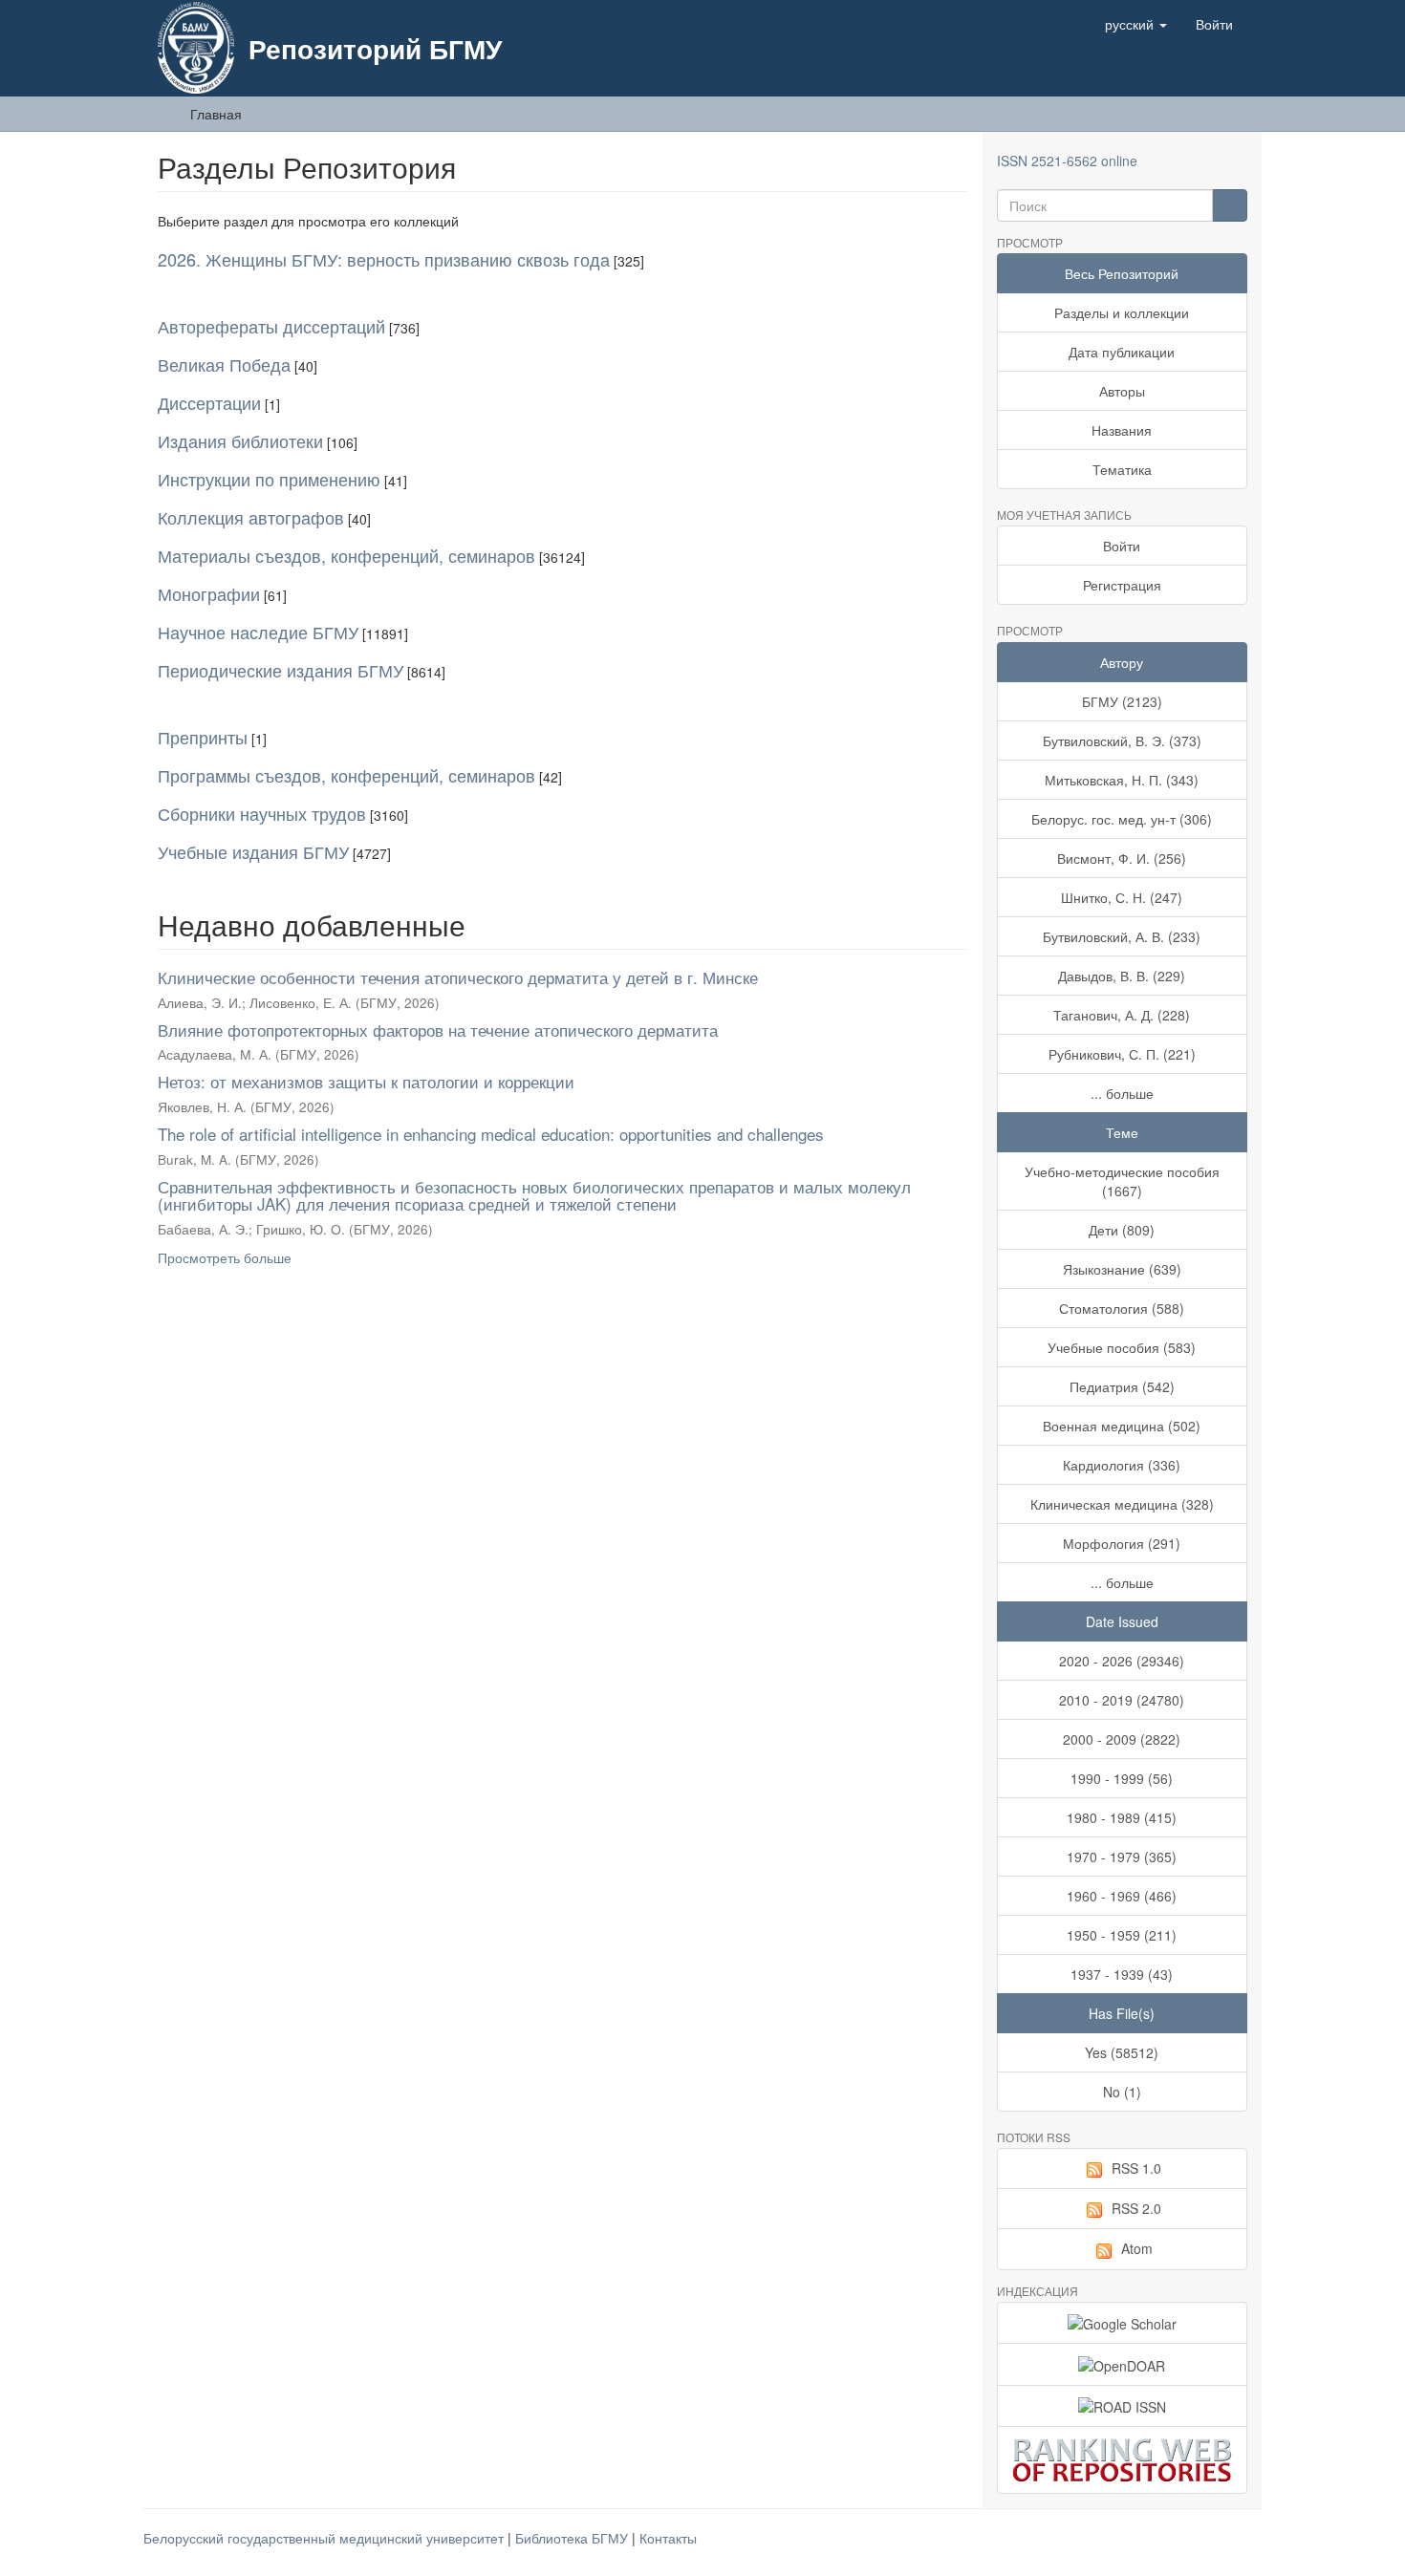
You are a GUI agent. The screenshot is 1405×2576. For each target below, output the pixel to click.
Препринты (203, 737)
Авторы (1122, 391)
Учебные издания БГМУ (253, 851)
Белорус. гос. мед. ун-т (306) (1122, 819)
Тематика (1122, 469)
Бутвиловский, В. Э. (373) (1122, 741)
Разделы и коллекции (1122, 312)
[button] (1136, 24)
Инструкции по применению (269, 479)
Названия (1122, 430)
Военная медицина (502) (1122, 1426)
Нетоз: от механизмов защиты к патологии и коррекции (366, 1081)
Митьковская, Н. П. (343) (1122, 780)
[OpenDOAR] (1123, 2364)
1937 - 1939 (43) (1122, 1974)
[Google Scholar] (1123, 2323)
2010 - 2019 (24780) (1122, 1700)
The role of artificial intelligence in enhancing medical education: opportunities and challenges (491, 1134)
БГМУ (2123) (1122, 701)
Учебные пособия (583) (1122, 1347)
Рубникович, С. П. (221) (1122, 1054)
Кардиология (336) (1122, 1465)
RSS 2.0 (1136, 2208)
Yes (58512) (1122, 2052)
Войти (1122, 546)
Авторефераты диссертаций (271, 326)
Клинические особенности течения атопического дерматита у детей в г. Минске (458, 977)
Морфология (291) (1122, 1543)
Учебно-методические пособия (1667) (1122, 1181)
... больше (1122, 1093)
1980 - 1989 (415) (1122, 1817)
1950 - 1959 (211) (1122, 1935)
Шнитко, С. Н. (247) (1122, 897)
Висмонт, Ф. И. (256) (1122, 858)
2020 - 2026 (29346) (1122, 1661)
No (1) (1122, 2092)
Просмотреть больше (225, 1257)
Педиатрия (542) (1122, 1386)
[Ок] (1230, 205)
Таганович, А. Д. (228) (1122, 1015)
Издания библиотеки (240, 440)
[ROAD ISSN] (1123, 2406)
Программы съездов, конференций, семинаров (346, 775)
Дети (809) (1122, 1230)
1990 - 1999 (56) (1122, 1778)
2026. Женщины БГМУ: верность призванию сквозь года (384, 259)
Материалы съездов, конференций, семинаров (346, 555)
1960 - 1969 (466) (1122, 1896)
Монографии (209, 593)
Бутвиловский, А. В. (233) (1122, 936)
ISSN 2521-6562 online (1067, 161)
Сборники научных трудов (262, 813)
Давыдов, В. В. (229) (1122, 976)
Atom (1137, 2248)
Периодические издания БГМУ (281, 670)
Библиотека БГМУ (573, 2538)
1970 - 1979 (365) (1122, 1857)
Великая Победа (224, 364)
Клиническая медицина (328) (1122, 1504)
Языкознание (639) (1122, 1269)
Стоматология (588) (1122, 1308)
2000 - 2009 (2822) (1122, 1739)
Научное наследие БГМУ (258, 632)
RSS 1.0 (1136, 2168)
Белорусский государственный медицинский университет (325, 2538)
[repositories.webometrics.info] (1123, 2460)
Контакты (668, 2538)
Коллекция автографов (251, 517)
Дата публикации (1122, 352)
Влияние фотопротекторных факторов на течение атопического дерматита (438, 1030)
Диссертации (209, 402)
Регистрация (1122, 585)
